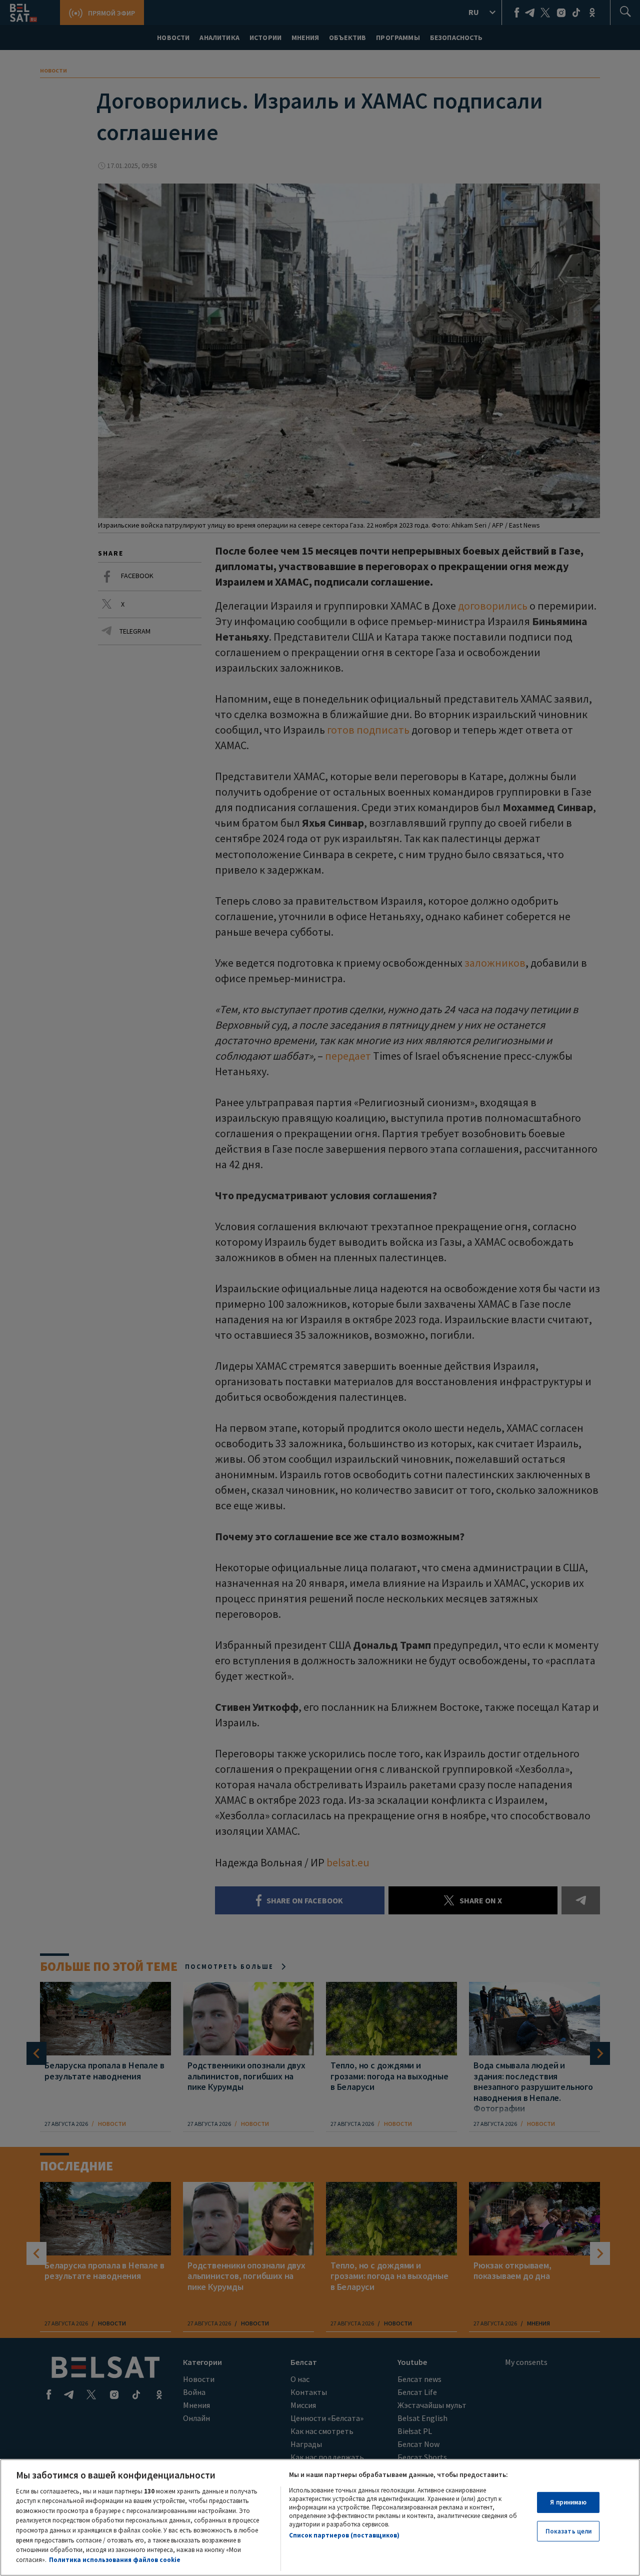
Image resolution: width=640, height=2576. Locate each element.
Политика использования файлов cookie (115, 2559)
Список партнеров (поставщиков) (344, 2535)
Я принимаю (568, 2502)
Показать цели (569, 2531)
